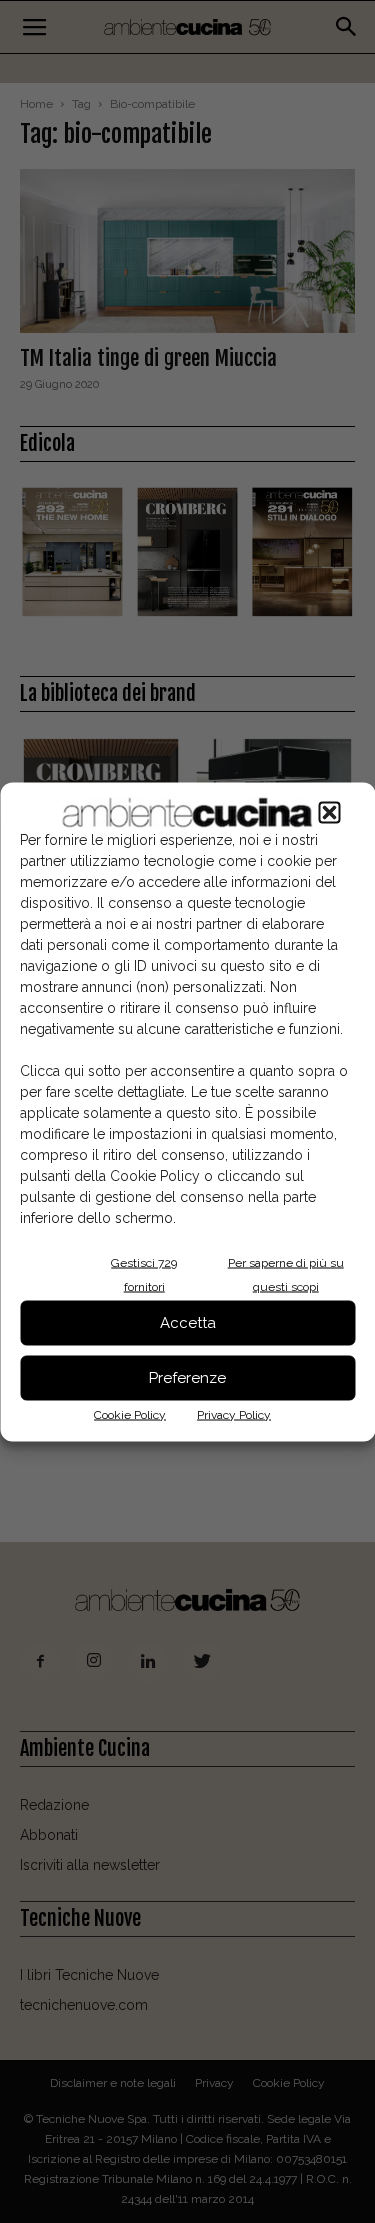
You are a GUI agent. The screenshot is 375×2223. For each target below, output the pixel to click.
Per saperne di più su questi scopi (286, 1274)
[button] (329, 812)
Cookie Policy (130, 1414)
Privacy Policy (234, 1414)
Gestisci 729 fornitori (144, 1274)
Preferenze (187, 1378)
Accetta (188, 1323)
